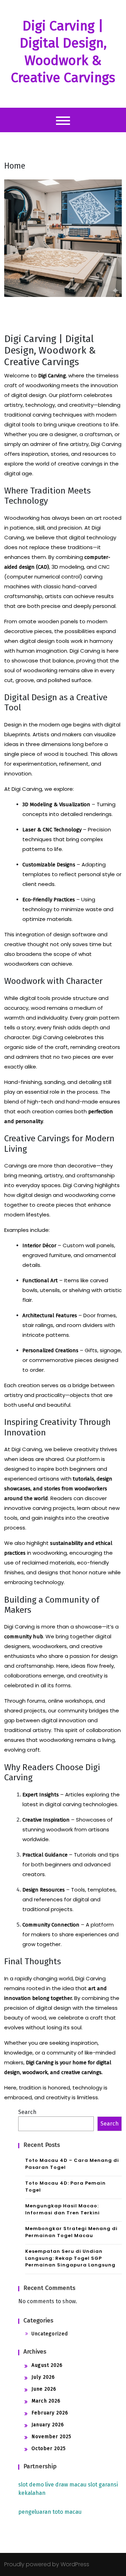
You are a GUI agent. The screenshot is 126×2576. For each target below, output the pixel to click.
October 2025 (49, 2449)
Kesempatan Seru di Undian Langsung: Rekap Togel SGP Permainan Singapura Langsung (70, 2258)
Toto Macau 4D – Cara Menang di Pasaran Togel (72, 2164)
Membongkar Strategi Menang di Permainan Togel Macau (71, 2232)
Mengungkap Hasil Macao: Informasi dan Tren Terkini (62, 2209)
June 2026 (44, 2389)
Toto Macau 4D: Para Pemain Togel (65, 2187)
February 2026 (50, 2413)
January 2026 (48, 2425)
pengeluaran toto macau (50, 2512)
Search (27, 2112)
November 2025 (51, 2437)
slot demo (31, 2485)
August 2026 (47, 2365)
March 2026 (46, 2401)
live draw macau (66, 2485)
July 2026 (43, 2377)
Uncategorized (50, 2334)
